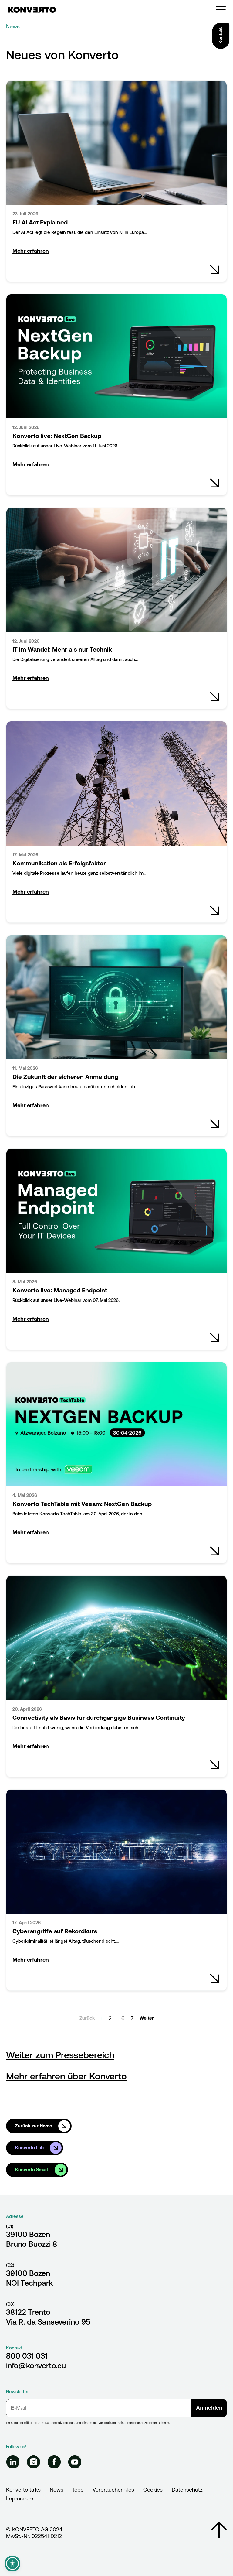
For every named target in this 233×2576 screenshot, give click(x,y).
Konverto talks (23, 2490)
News (57, 2490)
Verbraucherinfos (113, 2490)
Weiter (147, 2018)
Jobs (78, 2490)
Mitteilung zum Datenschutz (43, 2423)
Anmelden (209, 2408)
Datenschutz (187, 2490)
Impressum (20, 2498)
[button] (12, 2564)
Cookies (153, 2490)
